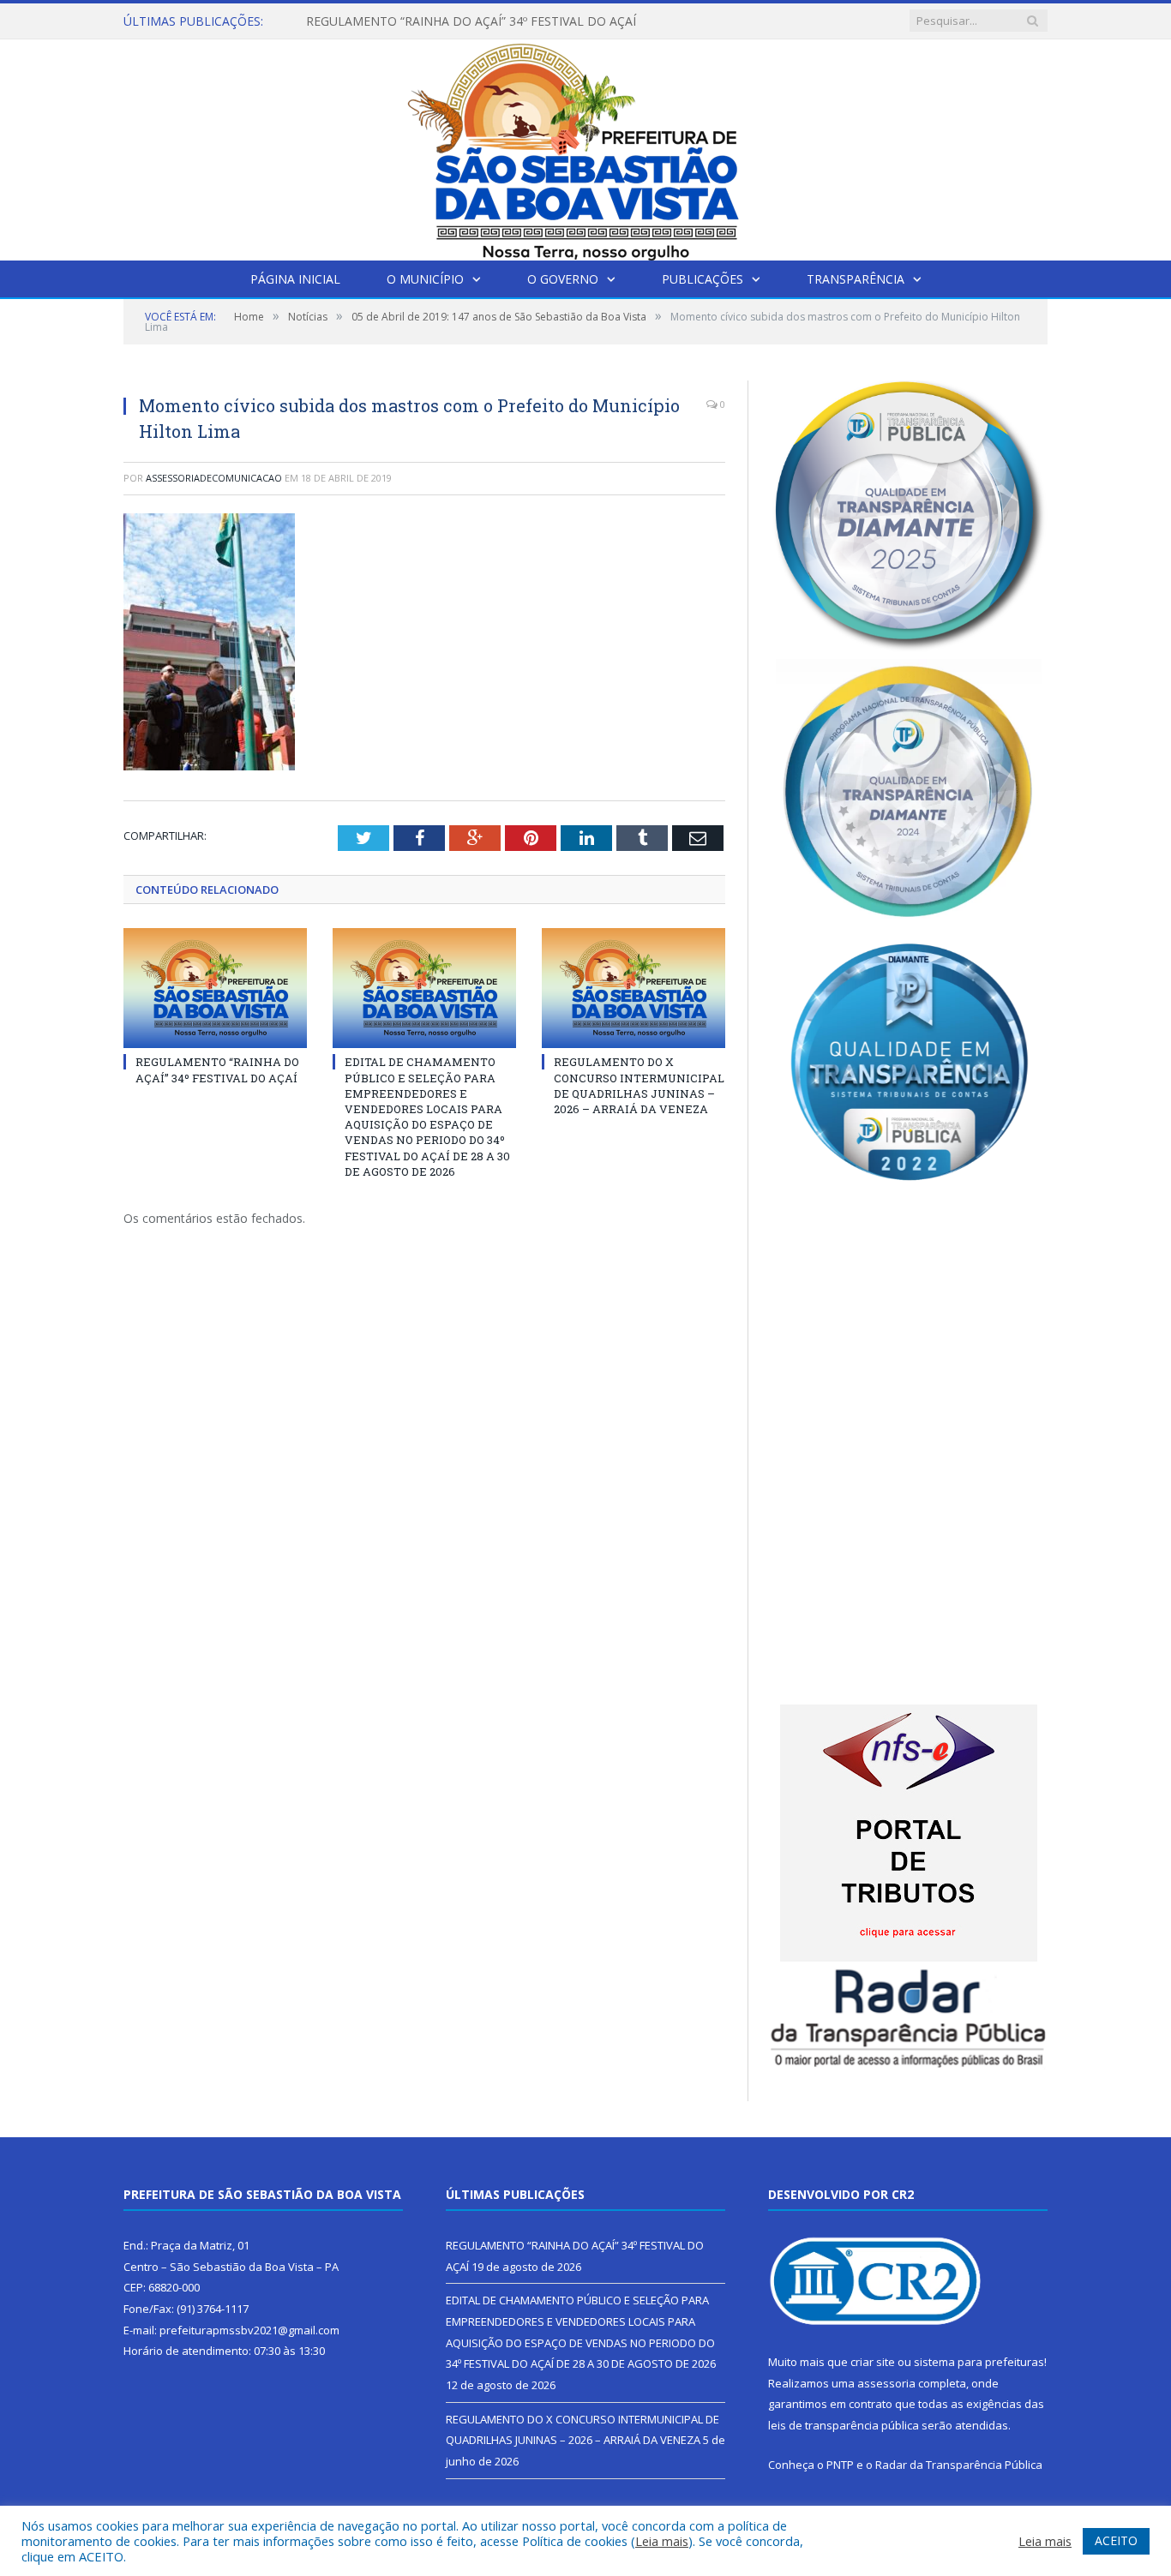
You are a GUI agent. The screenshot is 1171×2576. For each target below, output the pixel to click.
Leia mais (662, 2541)
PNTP (840, 2465)
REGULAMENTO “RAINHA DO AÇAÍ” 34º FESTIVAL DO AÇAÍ (217, 1069)
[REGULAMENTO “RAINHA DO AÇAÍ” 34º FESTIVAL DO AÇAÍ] (215, 988)
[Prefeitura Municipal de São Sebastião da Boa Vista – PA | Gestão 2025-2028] (585, 146)
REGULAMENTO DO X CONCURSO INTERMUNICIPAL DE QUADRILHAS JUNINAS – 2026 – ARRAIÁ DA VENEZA (639, 1085)
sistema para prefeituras (979, 2362)
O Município (425, 279)
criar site (873, 2362)
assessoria (886, 2383)
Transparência (856, 279)
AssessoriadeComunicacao (214, 478)
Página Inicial (295, 279)
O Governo (563, 279)
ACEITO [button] (1116, 2540)
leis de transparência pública (844, 2425)
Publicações (703, 279)
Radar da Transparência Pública (959, 2465)
